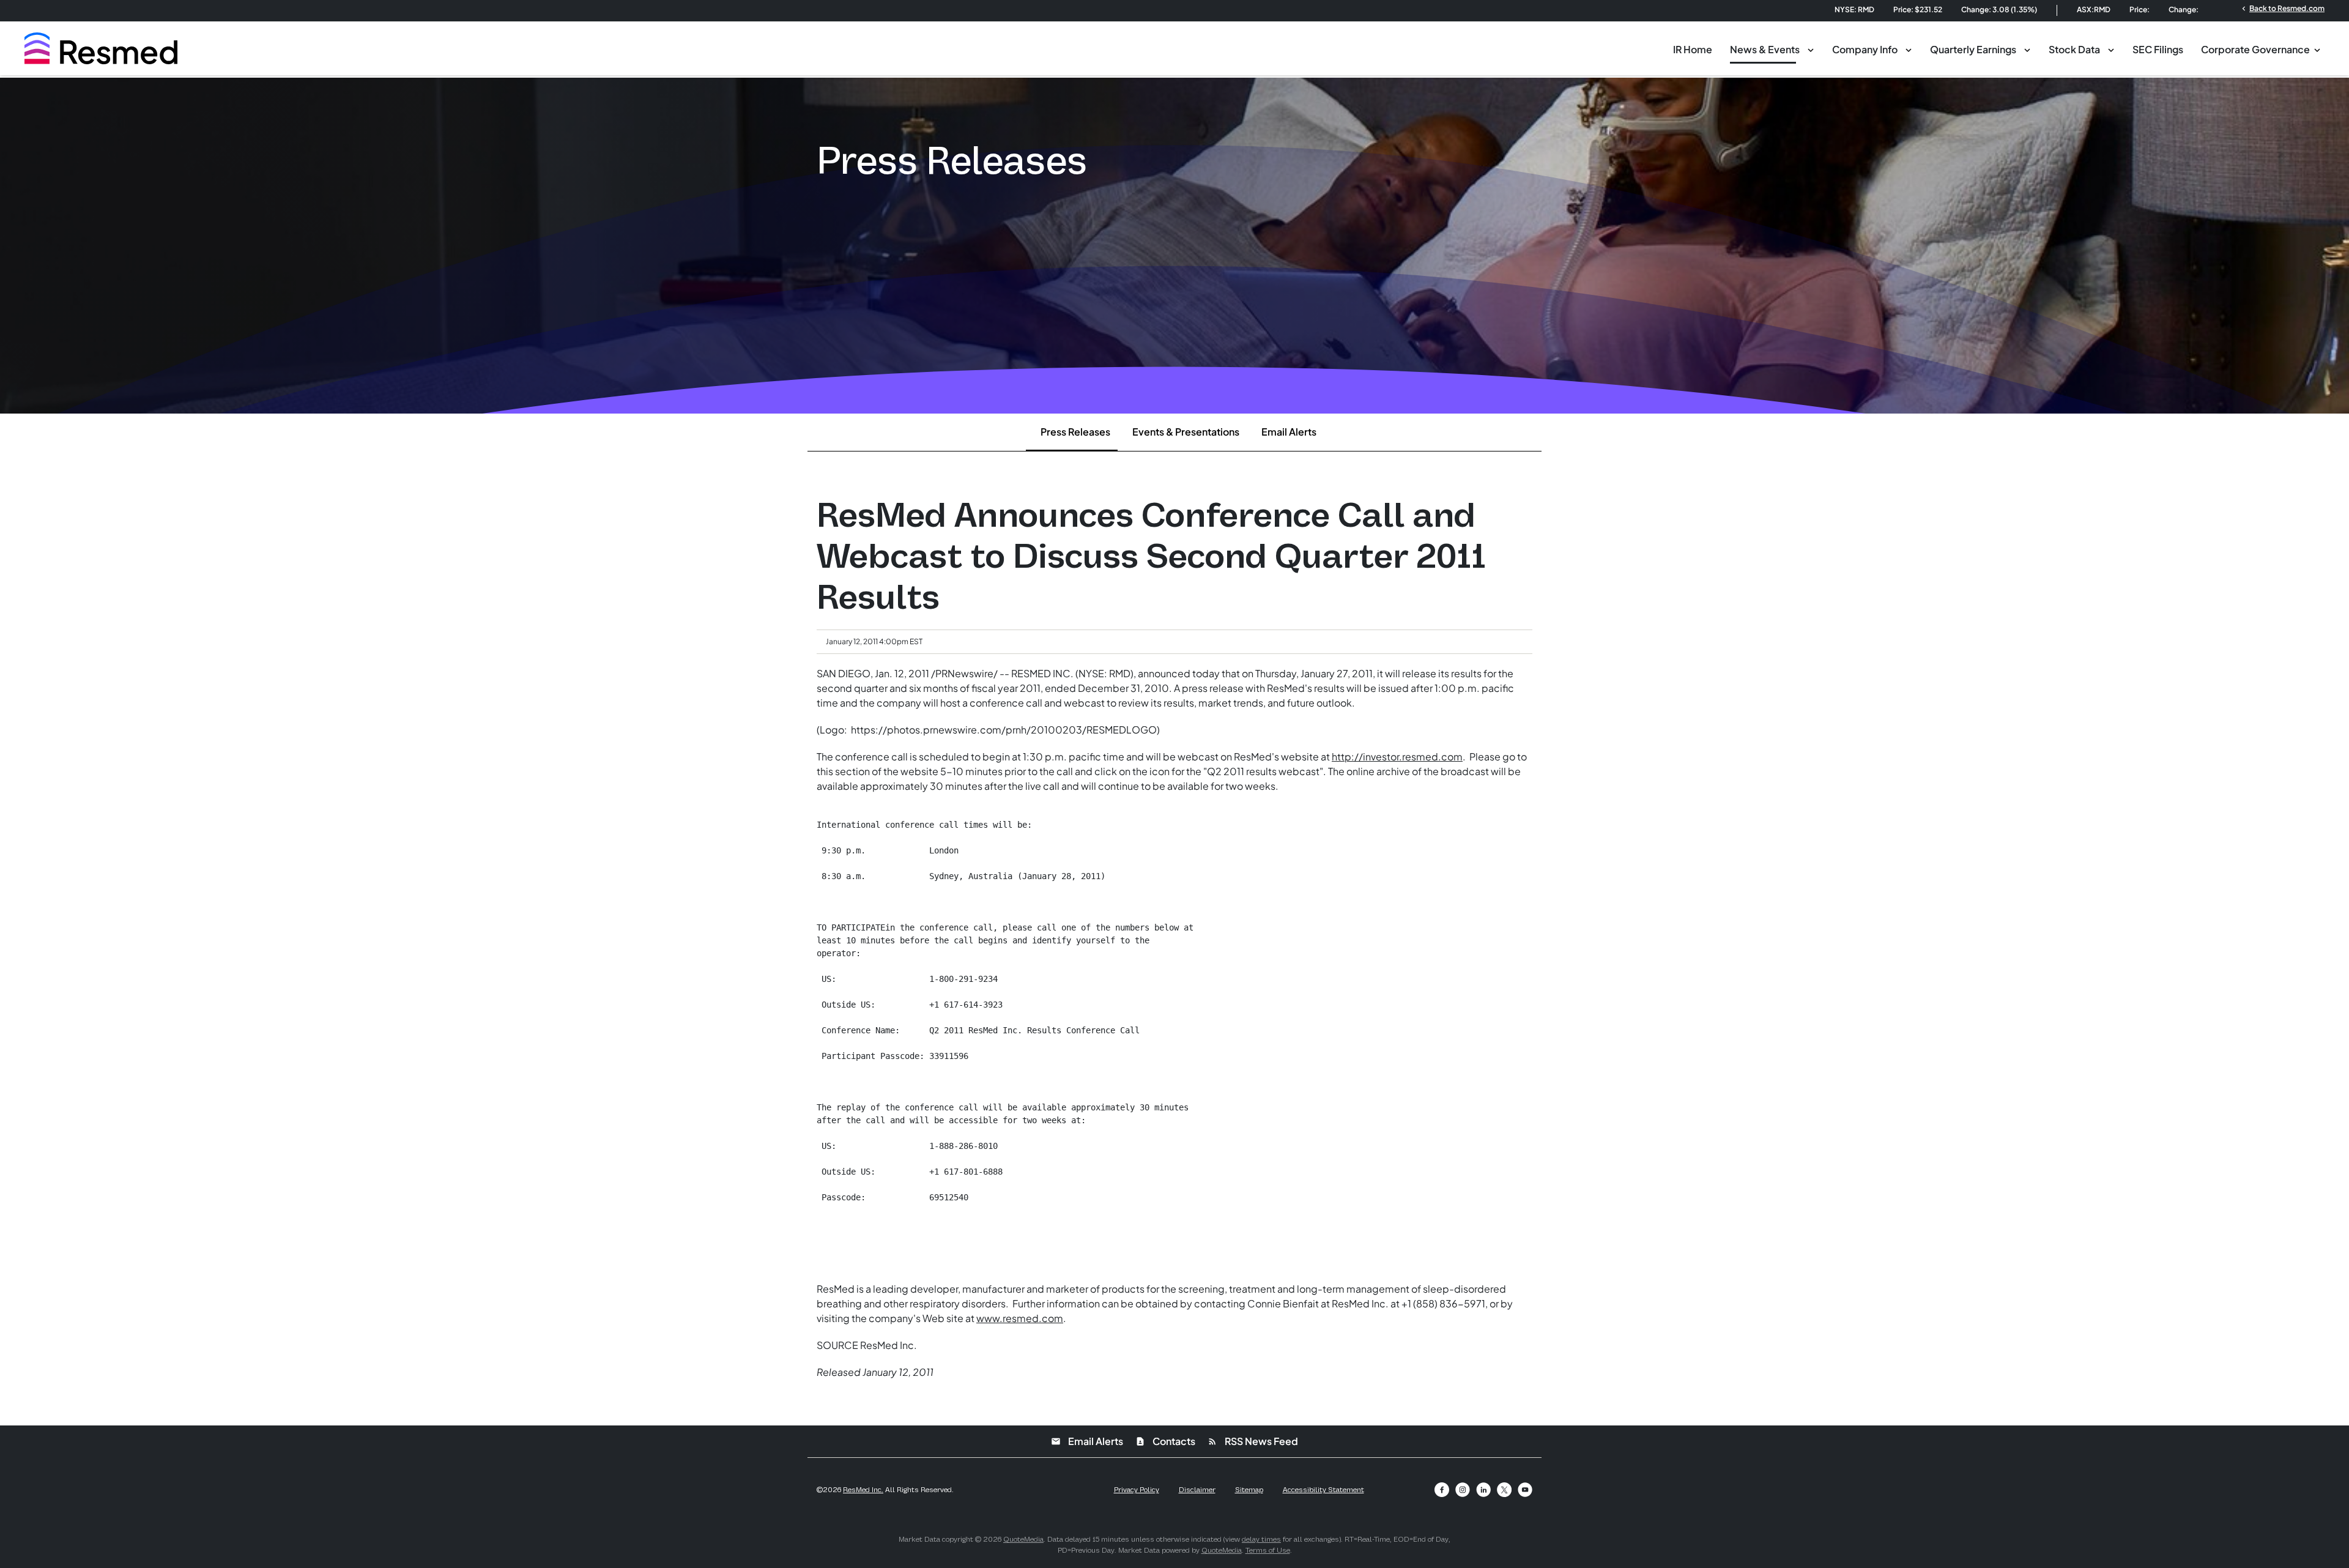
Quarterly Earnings (1973, 49)
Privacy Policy (1137, 1490)
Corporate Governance (2255, 49)
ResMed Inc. (863, 1490)
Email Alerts (1289, 432)
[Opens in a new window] (1442, 1490)
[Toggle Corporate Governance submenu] (2317, 49)
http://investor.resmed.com (1397, 756)
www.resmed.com (1020, 1318)
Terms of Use (1268, 1550)
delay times (1261, 1539)
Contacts (1165, 1441)
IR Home (1693, 49)
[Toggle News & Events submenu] (1811, 49)
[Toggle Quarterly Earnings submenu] (2027, 49)
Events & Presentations (1186, 432)
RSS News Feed (1253, 1441)
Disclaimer (1197, 1490)
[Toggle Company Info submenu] (1909, 49)
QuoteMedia (1023, 1539)
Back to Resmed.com (2282, 8)
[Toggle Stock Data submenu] (2111, 49)
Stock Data (2074, 49)
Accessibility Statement (1323, 1490)
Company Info (1865, 49)
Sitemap (1249, 1490)
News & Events (1765, 49)
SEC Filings (2158, 49)
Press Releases (1075, 432)
